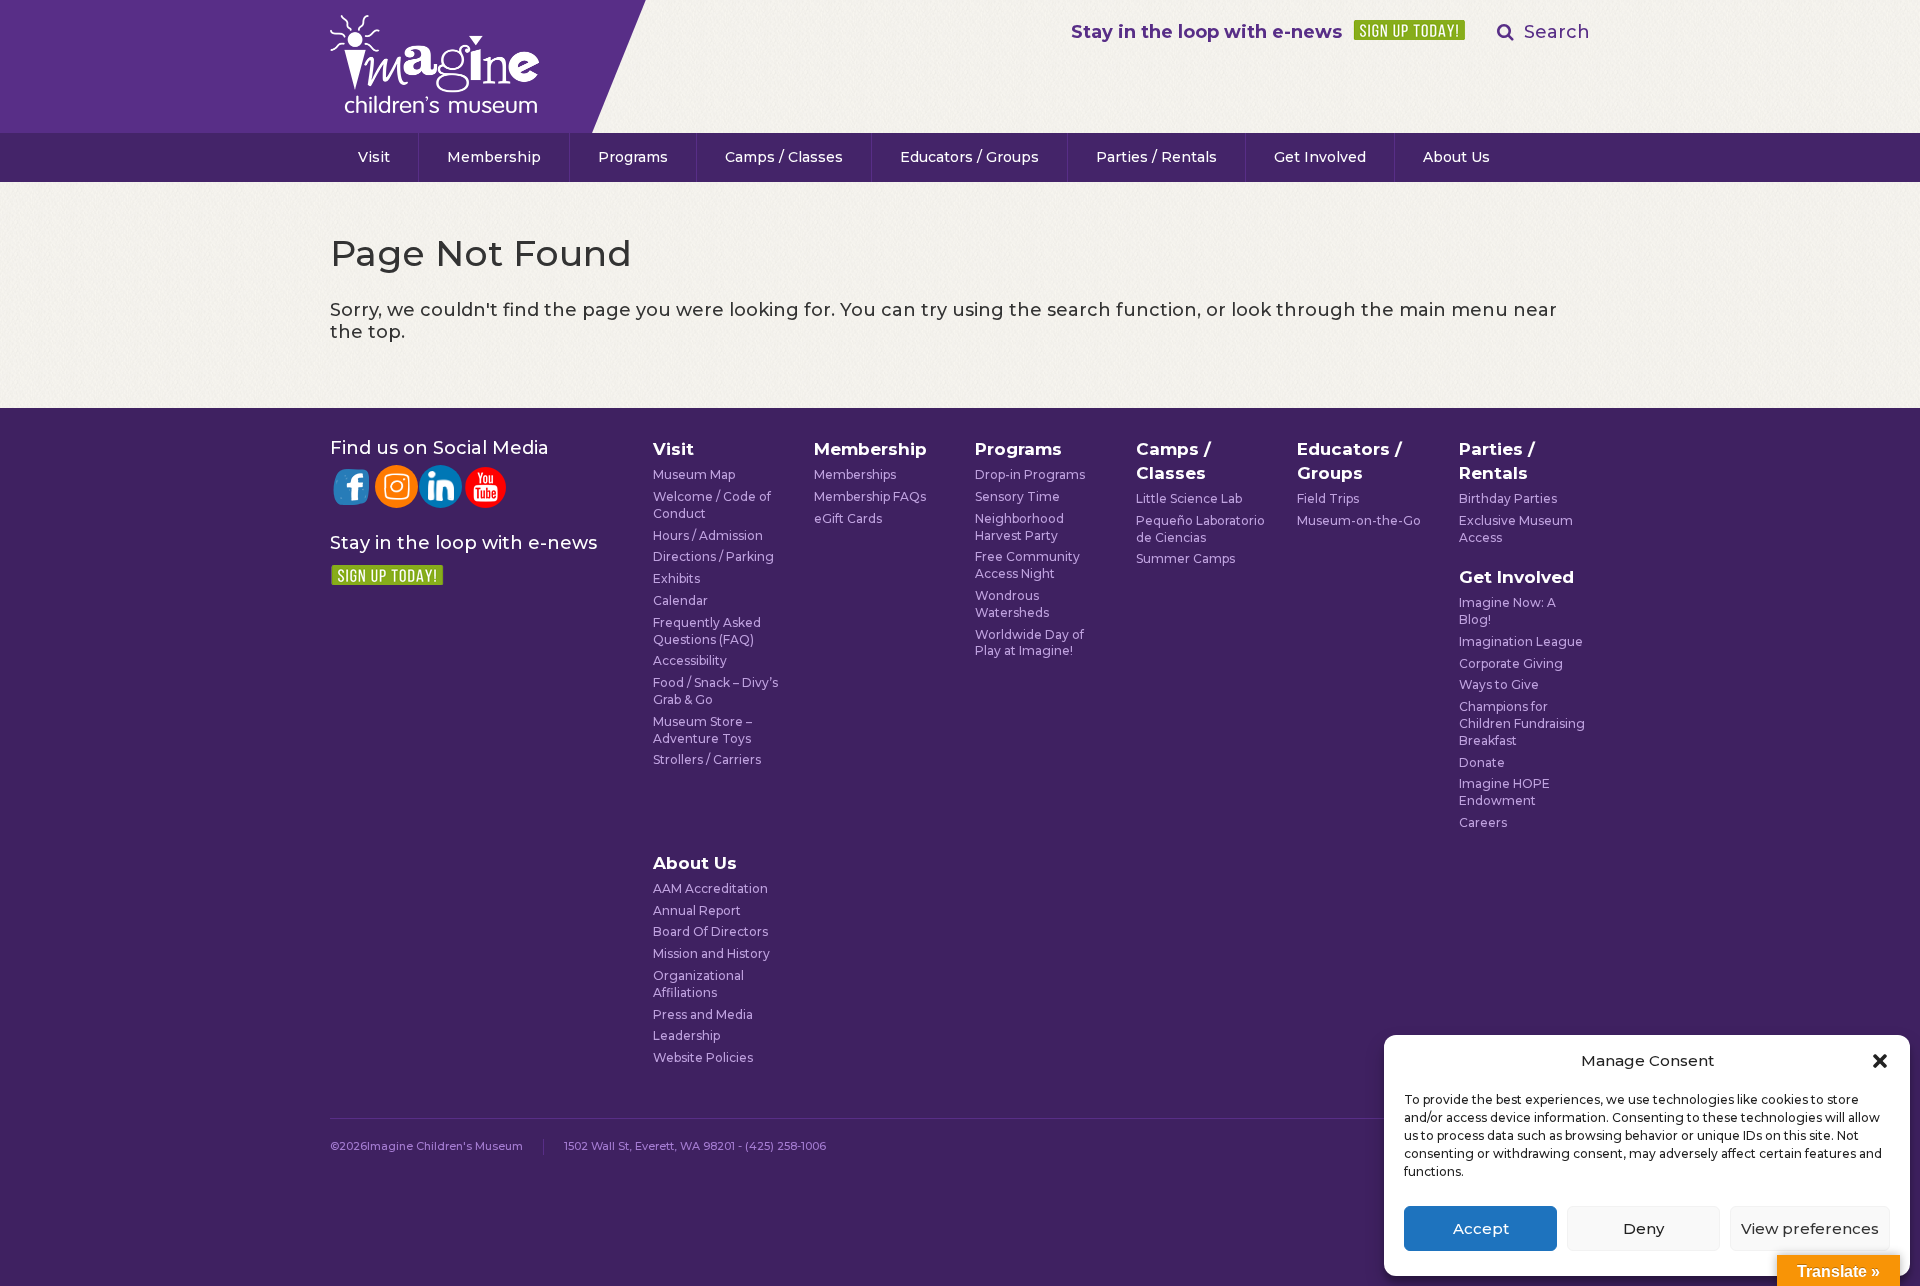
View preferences (1810, 1228)
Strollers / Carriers (707, 759)
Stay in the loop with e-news (1206, 32)
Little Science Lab (1189, 498)
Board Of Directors (710, 931)
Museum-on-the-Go (1359, 520)
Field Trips (1328, 498)
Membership (494, 157)
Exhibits (676, 578)
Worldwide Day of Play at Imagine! (1029, 643)
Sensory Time (1017, 496)
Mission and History (711, 953)
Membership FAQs (870, 496)
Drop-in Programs (1030, 474)
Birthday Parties (1508, 498)
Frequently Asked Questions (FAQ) (707, 631)
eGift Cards (848, 518)
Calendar (680, 600)
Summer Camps (1185, 558)
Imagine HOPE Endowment (1504, 792)
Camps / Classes (784, 157)
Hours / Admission (708, 535)
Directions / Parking (713, 556)
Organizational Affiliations (698, 984)
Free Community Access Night (1027, 565)
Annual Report (697, 910)
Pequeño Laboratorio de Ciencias (1200, 529)
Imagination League (1521, 641)
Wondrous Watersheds (1012, 604)
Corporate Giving (1511, 663)
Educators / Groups (969, 157)
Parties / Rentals (1156, 157)
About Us (1456, 157)
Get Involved (1320, 157)
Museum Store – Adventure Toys (702, 730)
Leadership (686, 1035)
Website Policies (703, 1057)
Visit (374, 157)
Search (1557, 32)
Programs (633, 157)
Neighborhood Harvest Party (1019, 527)
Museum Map (694, 474)
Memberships (855, 474)
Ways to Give (1499, 684)
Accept (1481, 1228)
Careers (1483, 822)
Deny (1643, 1228)
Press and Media (703, 1014)
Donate (1482, 762)
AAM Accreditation (710, 888)
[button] (1880, 1061)
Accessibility (690, 660)
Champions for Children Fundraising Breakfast (1522, 723)
